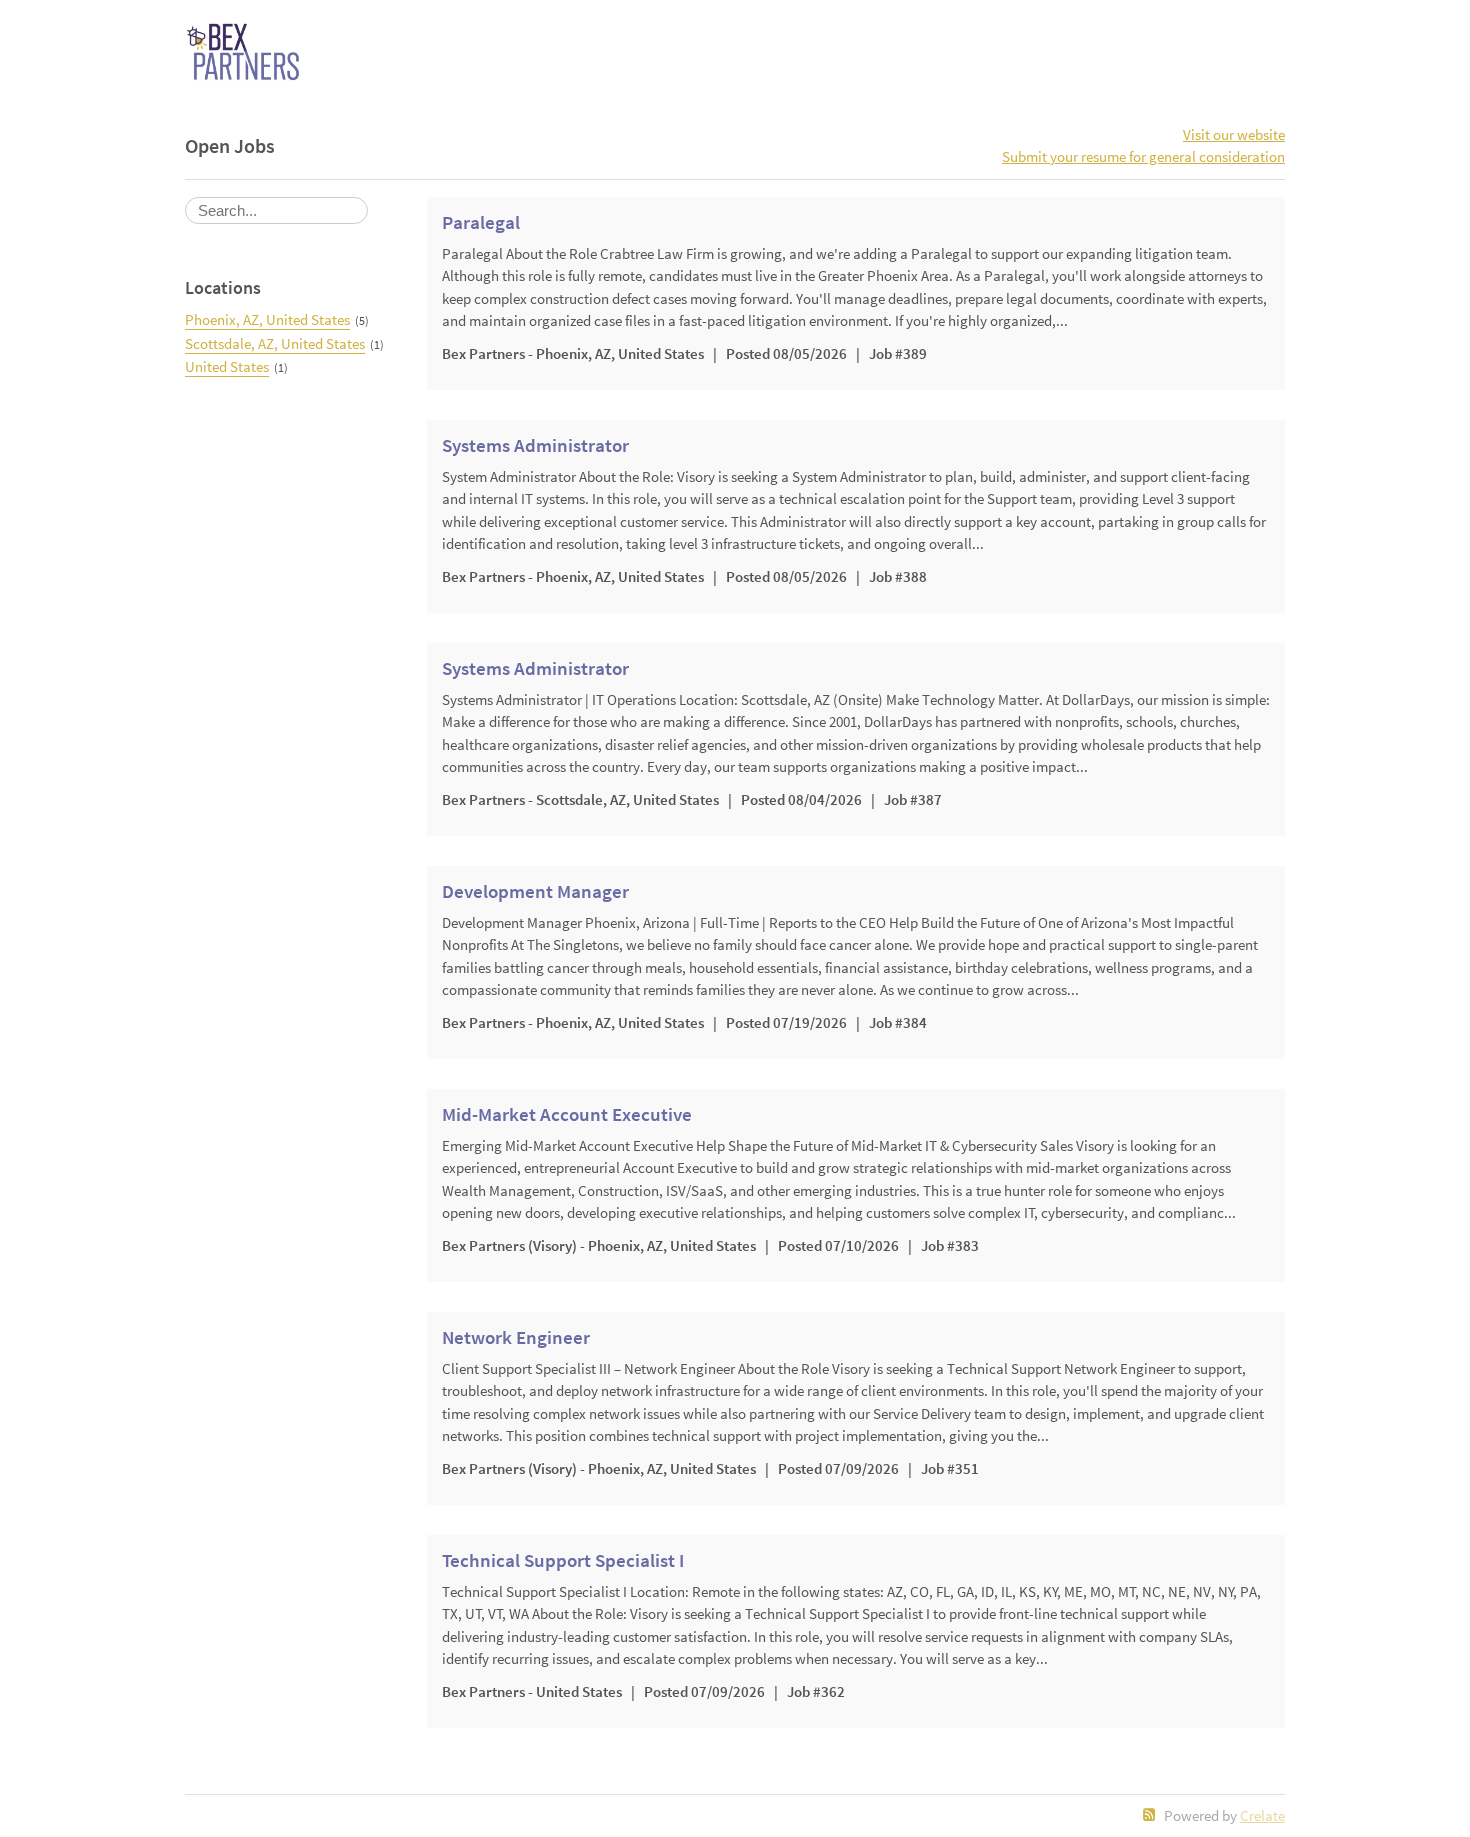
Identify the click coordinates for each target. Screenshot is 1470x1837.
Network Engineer (516, 1338)
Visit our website (1234, 134)
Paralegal (481, 223)
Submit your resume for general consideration (1143, 156)
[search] (276, 210)
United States (227, 366)
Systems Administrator (535, 446)
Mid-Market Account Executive (567, 1115)
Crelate (1262, 1815)
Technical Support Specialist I (563, 1561)
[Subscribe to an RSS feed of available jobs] (1149, 1814)
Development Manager (535, 892)
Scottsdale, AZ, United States (275, 343)
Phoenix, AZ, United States (267, 319)
